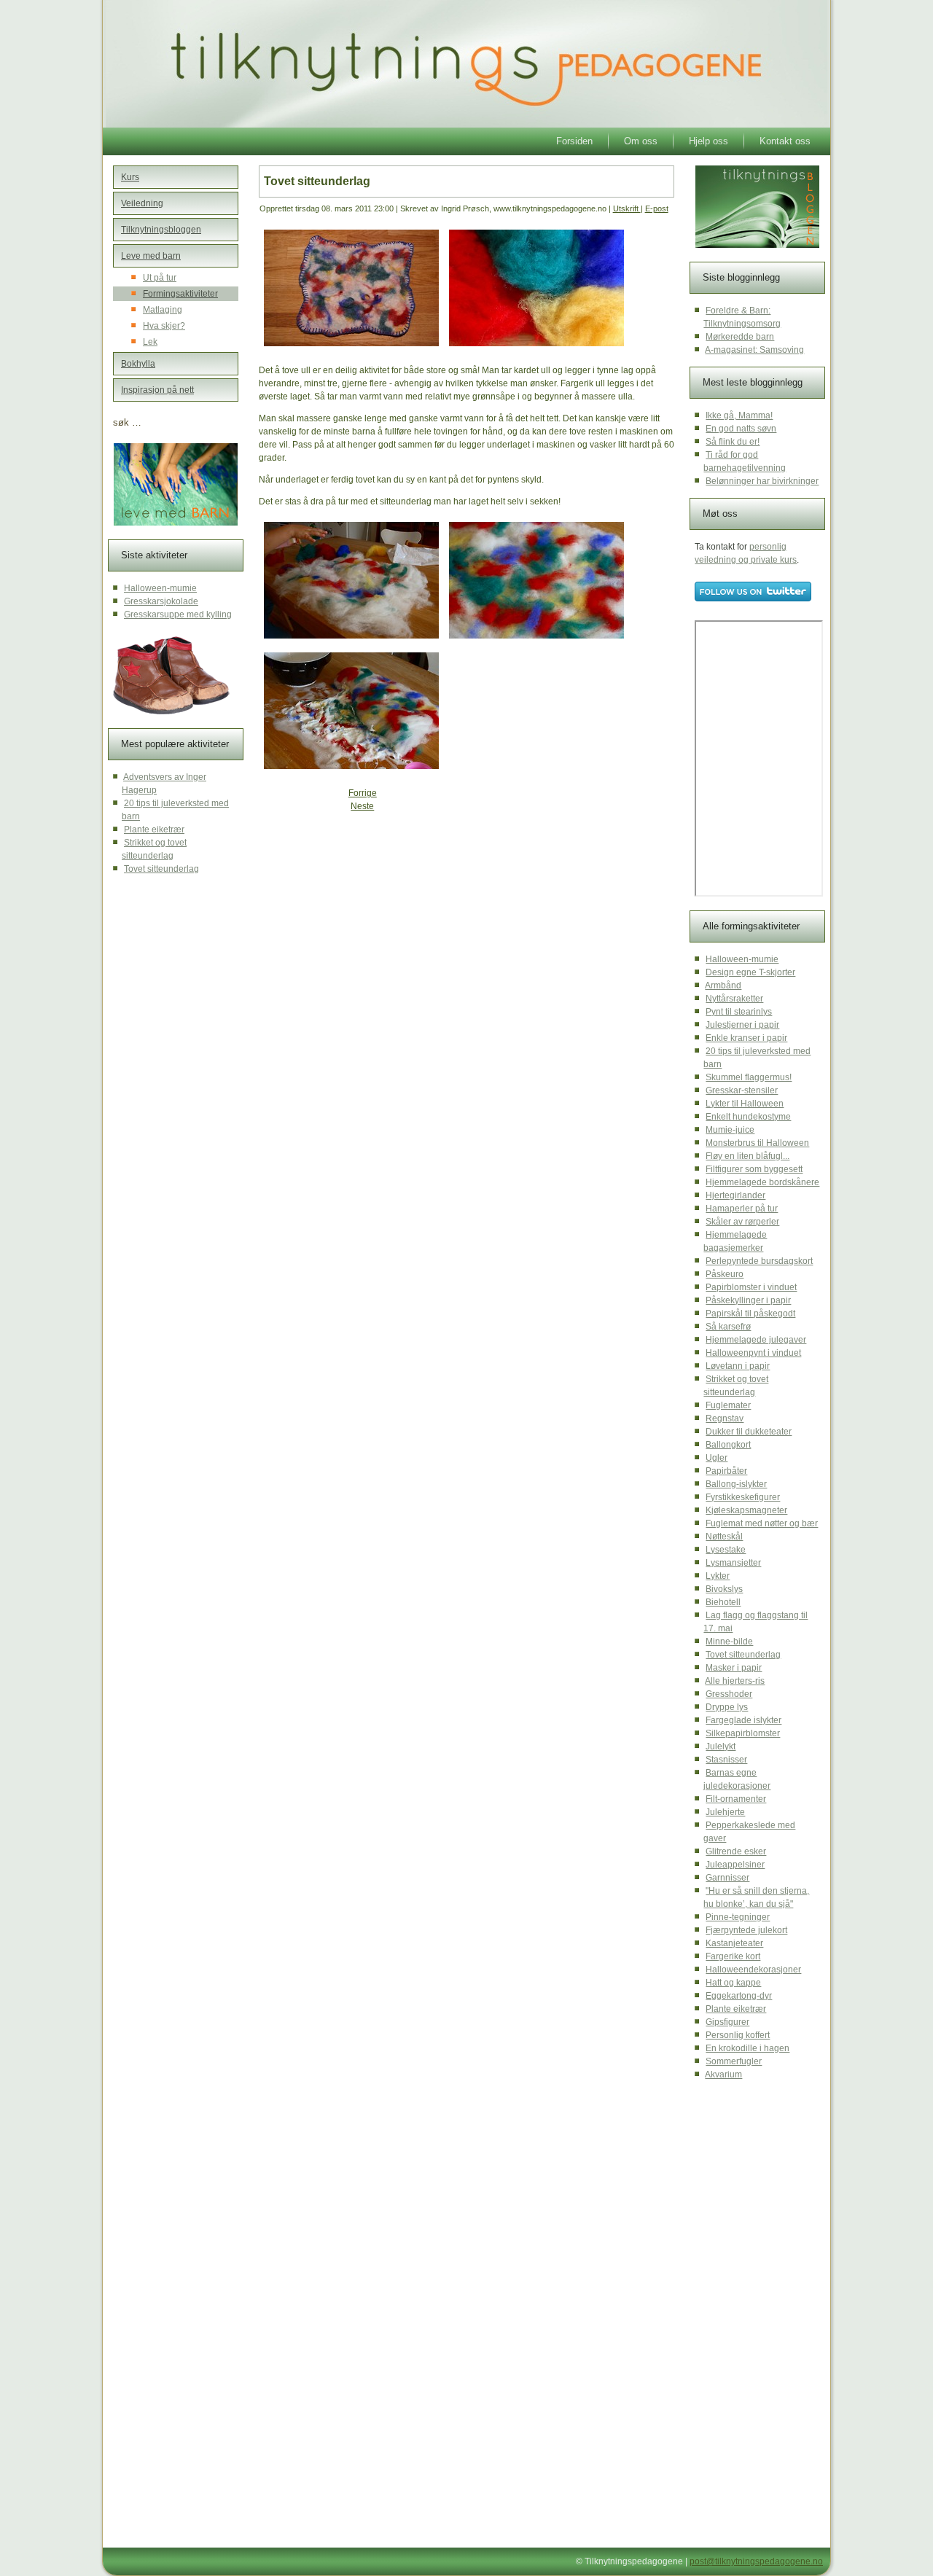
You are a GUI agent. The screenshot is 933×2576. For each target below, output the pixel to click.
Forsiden (574, 141)
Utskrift (627, 208)
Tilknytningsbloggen (161, 230)
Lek (150, 342)
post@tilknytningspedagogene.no (756, 2561)
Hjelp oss (708, 141)
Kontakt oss (785, 141)
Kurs (130, 177)
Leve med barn (151, 256)
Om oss (641, 141)
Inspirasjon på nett (157, 390)
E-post (657, 208)
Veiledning (142, 203)
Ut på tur (160, 278)
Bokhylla (138, 364)
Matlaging (163, 310)
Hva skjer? (164, 326)
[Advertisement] (371, 925)
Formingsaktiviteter (180, 294)
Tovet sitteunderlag (317, 181)
